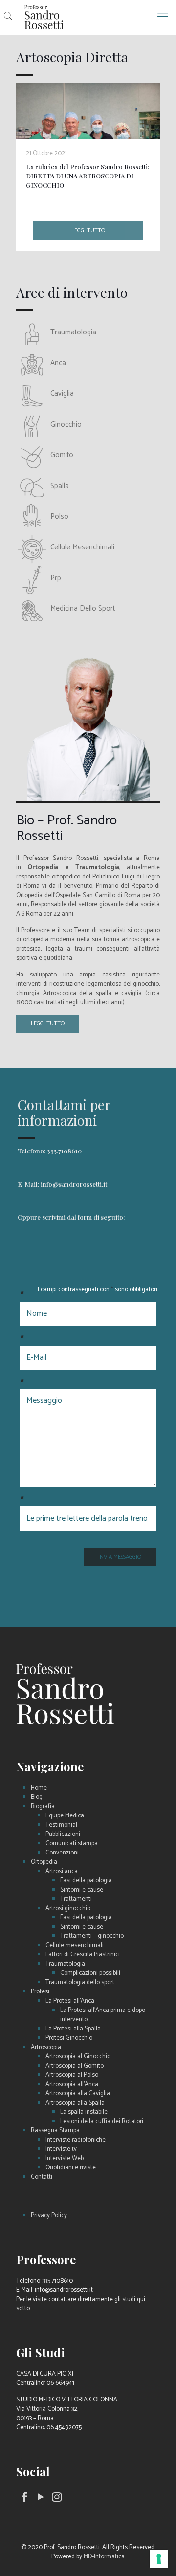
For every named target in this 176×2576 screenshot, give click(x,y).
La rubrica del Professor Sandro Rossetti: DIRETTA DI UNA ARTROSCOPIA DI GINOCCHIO (88, 176)
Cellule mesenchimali (75, 1945)
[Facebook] (24, 2499)
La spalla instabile (84, 2112)
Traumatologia (65, 1964)
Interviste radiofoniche (76, 2140)
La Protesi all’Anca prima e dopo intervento (103, 2015)
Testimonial (61, 1825)
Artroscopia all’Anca (72, 2084)
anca (58, 363)
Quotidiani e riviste (71, 2168)
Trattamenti (76, 1899)
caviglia (62, 394)
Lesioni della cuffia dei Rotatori (102, 2121)
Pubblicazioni (63, 1834)
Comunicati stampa (72, 1844)
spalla (60, 486)
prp (56, 578)
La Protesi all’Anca (70, 2001)
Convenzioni (62, 1853)
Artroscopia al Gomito (75, 2066)
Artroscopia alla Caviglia (78, 2094)
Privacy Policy (49, 2215)
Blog (37, 1797)
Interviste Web (65, 2158)
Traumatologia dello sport (80, 1982)
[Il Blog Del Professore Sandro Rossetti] (88, 17)
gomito (62, 455)
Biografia (43, 1806)
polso (59, 517)
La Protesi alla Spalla (73, 2029)
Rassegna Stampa (55, 2131)
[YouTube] (41, 2499)
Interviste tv (61, 2149)
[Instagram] (57, 2499)
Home (39, 1788)
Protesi (40, 1992)
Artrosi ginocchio (68, 1908)
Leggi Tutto (48, 1024)
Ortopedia (44, 1862)
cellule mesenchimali (82, 547)
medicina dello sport (83, 609)
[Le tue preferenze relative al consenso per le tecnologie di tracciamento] (159, 2559)
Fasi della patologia (86, 1881)
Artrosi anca (62, 1871)
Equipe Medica (65, 1816)
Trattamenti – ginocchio (92, 1936)
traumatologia (73, 332)
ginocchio (66, 424)
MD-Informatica (104, 2557)
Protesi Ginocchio (69, 2038)
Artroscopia (46, 2047)
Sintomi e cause (82, 1890)
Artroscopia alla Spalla (75, 2103)
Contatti (42, 2177)
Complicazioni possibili (90, 1973)
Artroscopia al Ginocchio (78, 2057)
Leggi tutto (88, 230)
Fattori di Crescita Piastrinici (83, 1955)
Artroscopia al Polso (72, 2075)
